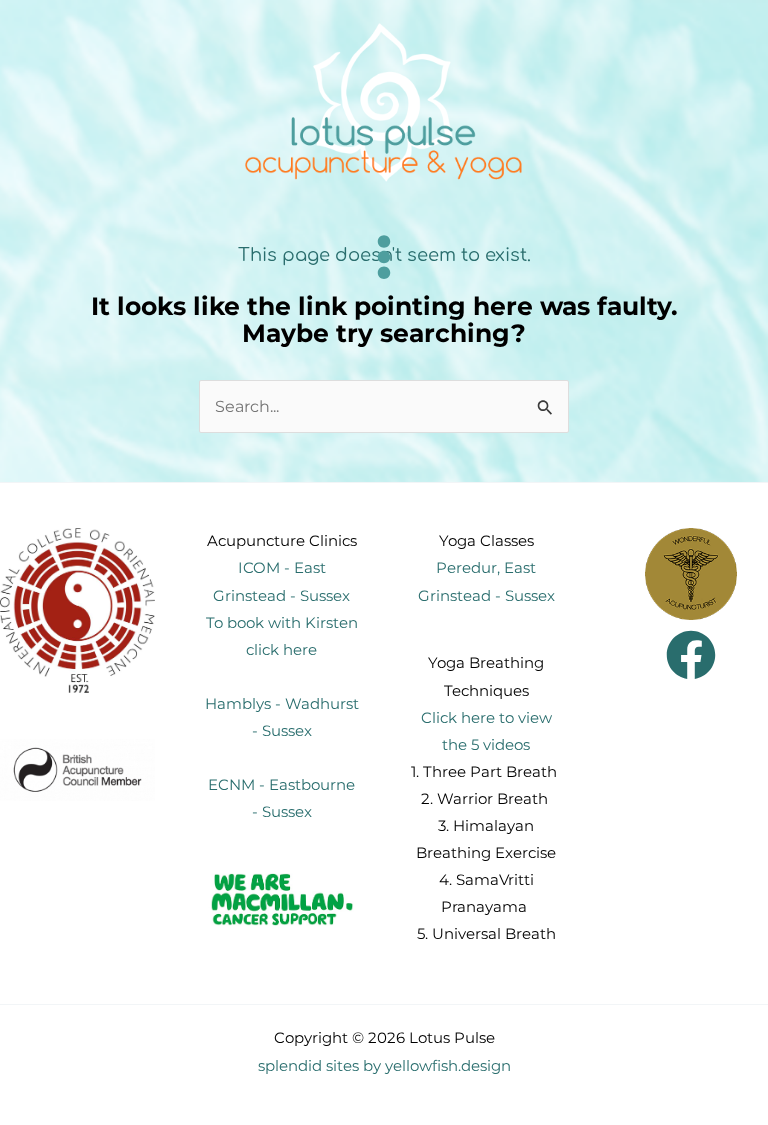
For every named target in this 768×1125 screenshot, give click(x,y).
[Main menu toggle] (384, 256)
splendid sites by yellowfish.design (384, 1066)
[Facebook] (691, 655)
